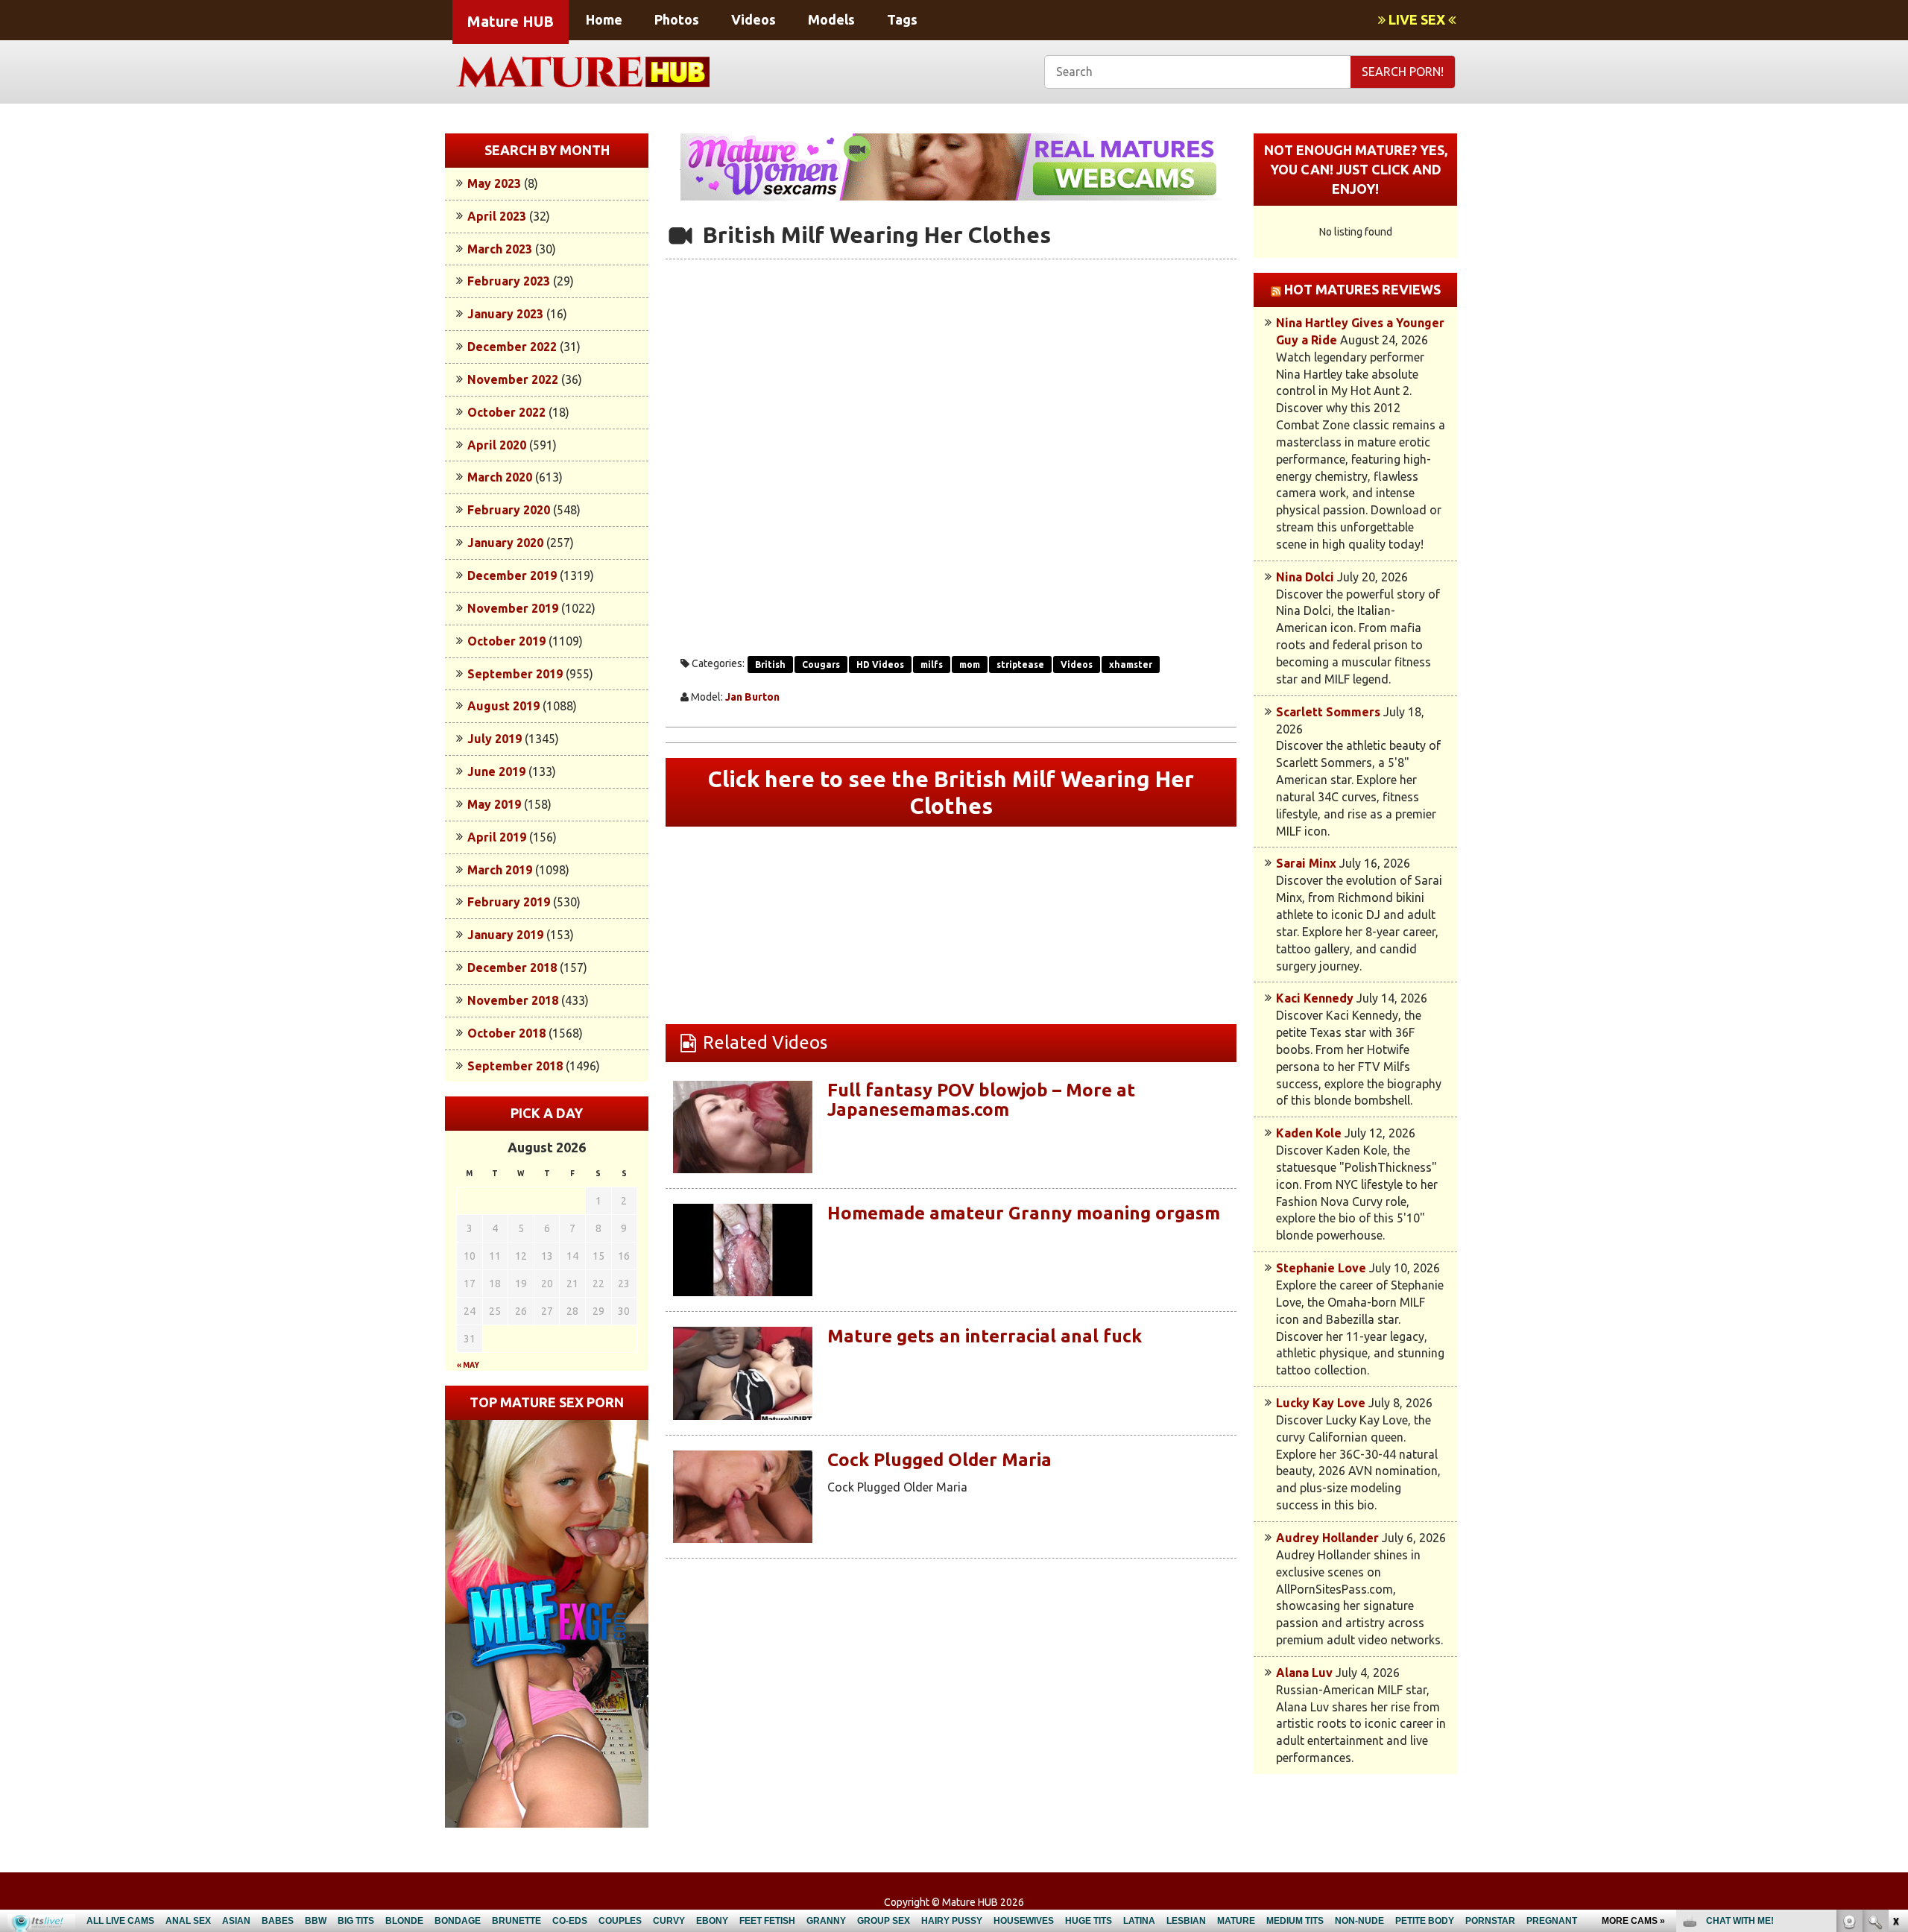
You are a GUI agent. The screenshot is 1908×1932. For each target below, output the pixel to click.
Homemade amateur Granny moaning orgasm (1024, 1213)
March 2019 (500, 870)
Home (604, 19)
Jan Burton (752, 697)
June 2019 (496, 771)
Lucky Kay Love (1321, 1403)
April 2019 (497, 837)
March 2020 (500, 477)
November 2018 (513, 1000)
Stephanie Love (1321, 1268)
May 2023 (494, 183)
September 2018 (515, 1066)
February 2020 (509, 510)
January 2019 (505, 935)
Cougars (821, 664)
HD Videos (880, 664)
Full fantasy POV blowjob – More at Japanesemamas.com (981, 1100)
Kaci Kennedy (1315, 998)
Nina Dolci (1305, 577)
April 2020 (497, 445)
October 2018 (506, 1033)
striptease (1020, 664)
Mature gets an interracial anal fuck (985, 1336)
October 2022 (506, 412)
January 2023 (505, 314)
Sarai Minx (1306, 863)
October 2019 (506, 641)
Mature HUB (511, 21)
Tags (902, 19)
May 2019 (494, 804)
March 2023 (500, 249)
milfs (932, 664)
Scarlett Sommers (1328, 712)
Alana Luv (1304, 1673)
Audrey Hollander (1327, 1538)
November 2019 (513, 608)
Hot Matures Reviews (1362, 289)
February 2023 (509, 281)
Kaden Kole (1309, 1133)
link (1895, 1699)
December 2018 (512, 967)
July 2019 (495, 739)
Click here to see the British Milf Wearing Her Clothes (951, 792)
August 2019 (503, 706)
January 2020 (505, 543)
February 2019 (509, 902)
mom (970, 664)
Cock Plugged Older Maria (939, 1460)
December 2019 (512, 575)
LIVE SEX (1417, 19)
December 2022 (512, 347)
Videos (754, 19)
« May (468, 1365)
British (770, 664)
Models (831, 19)
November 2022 (513, 379)
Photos (677, 19)
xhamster (1131, 664)
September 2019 (515, 674)
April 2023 (497, 216)
